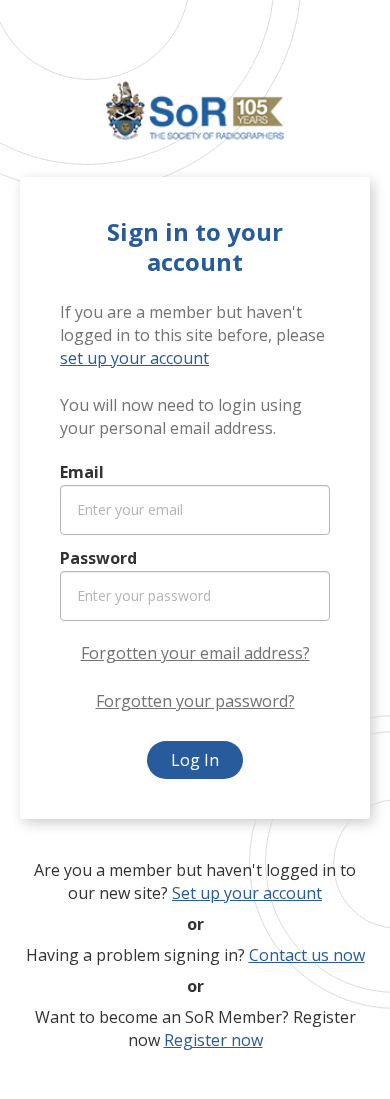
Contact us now (307, 955)
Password (98, 558)
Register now (213, 1040)
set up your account (134, 358)
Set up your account (247, 893)
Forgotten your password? (195, 701)
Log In (195, 760)
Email (82, 472)
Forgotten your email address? (195, 653)
